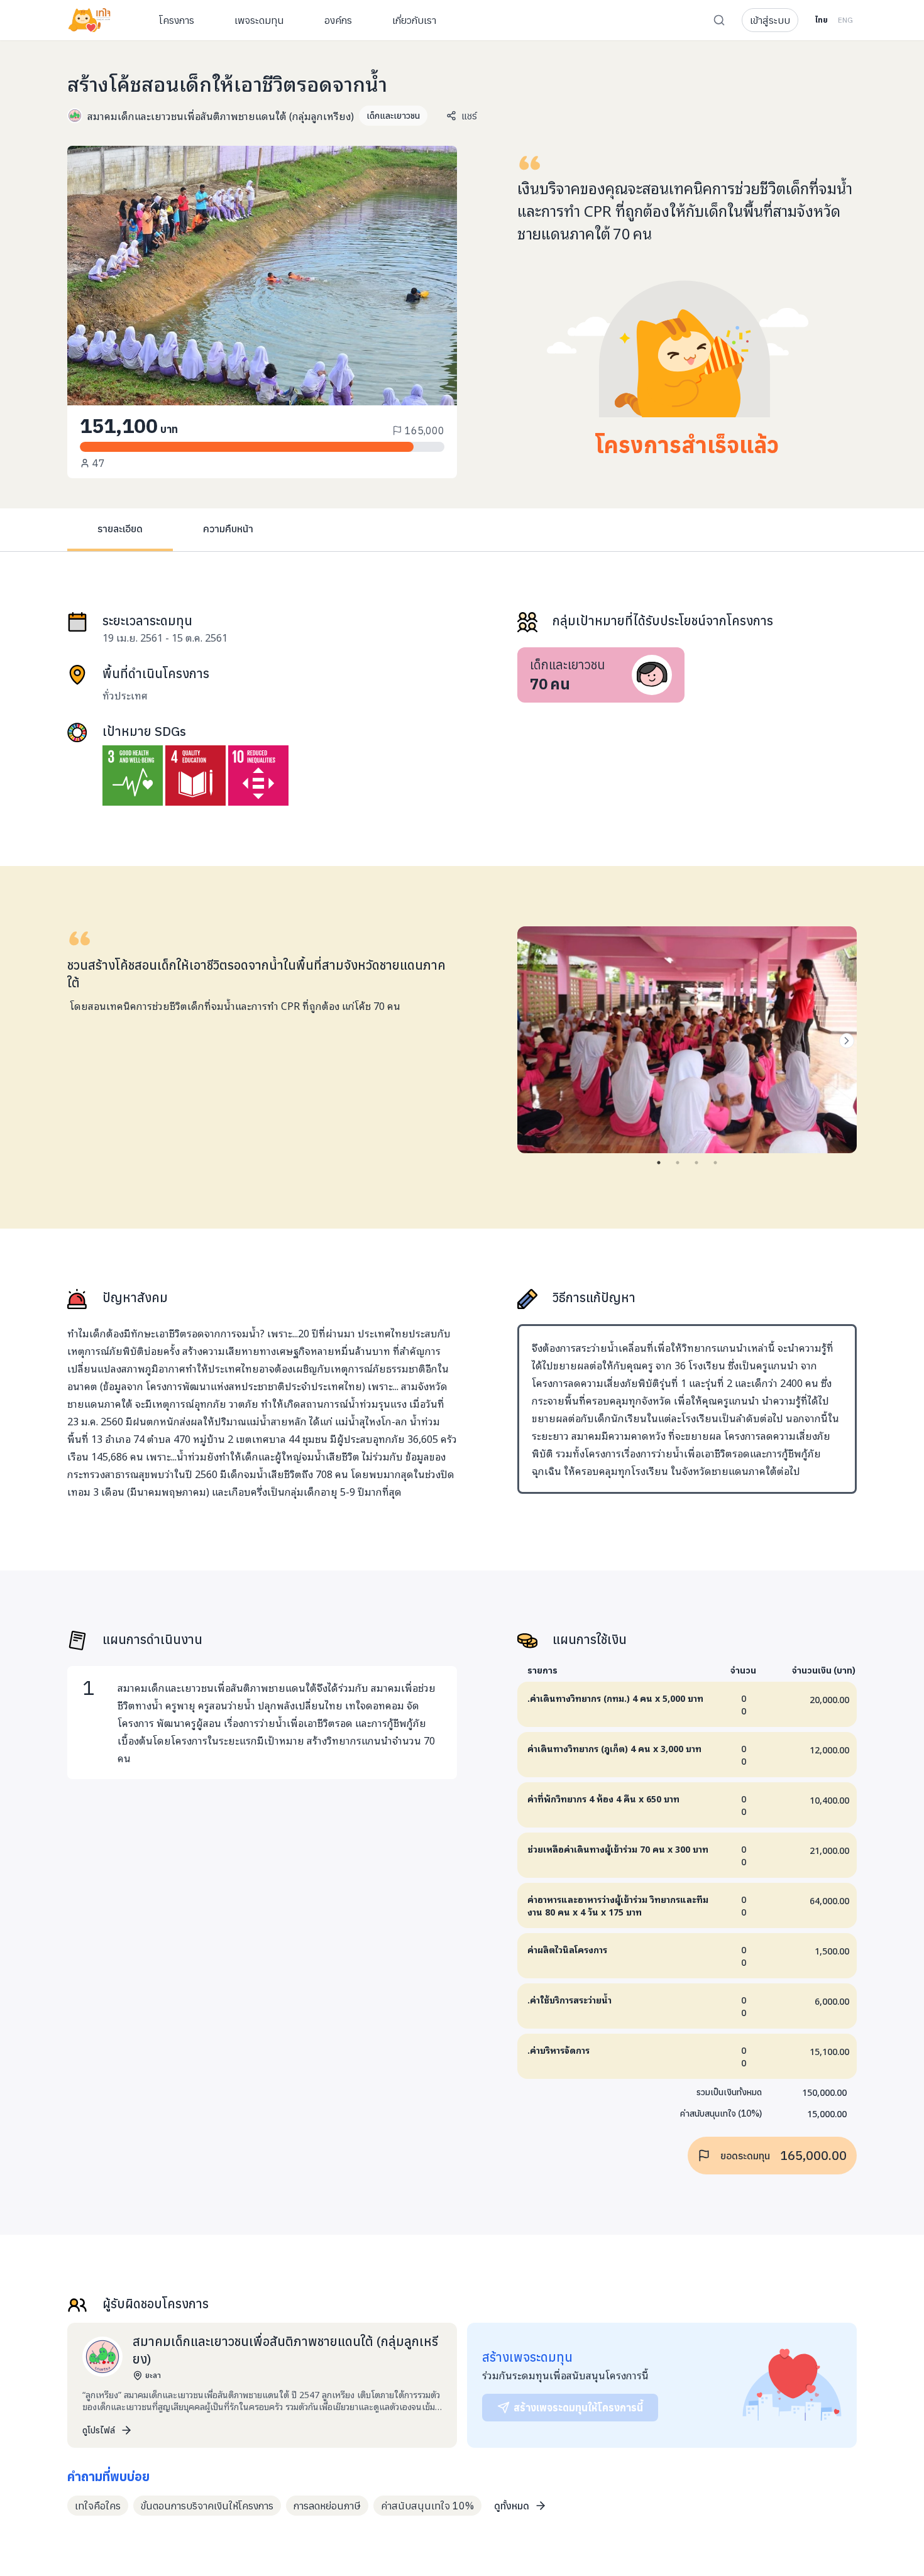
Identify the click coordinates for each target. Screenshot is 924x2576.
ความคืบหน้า (228, 529)
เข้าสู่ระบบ (770, 20)
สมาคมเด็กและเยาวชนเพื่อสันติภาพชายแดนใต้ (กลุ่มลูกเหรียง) (221, 116)
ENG (845, 20)
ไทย (821, 20)
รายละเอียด (120, 529)
